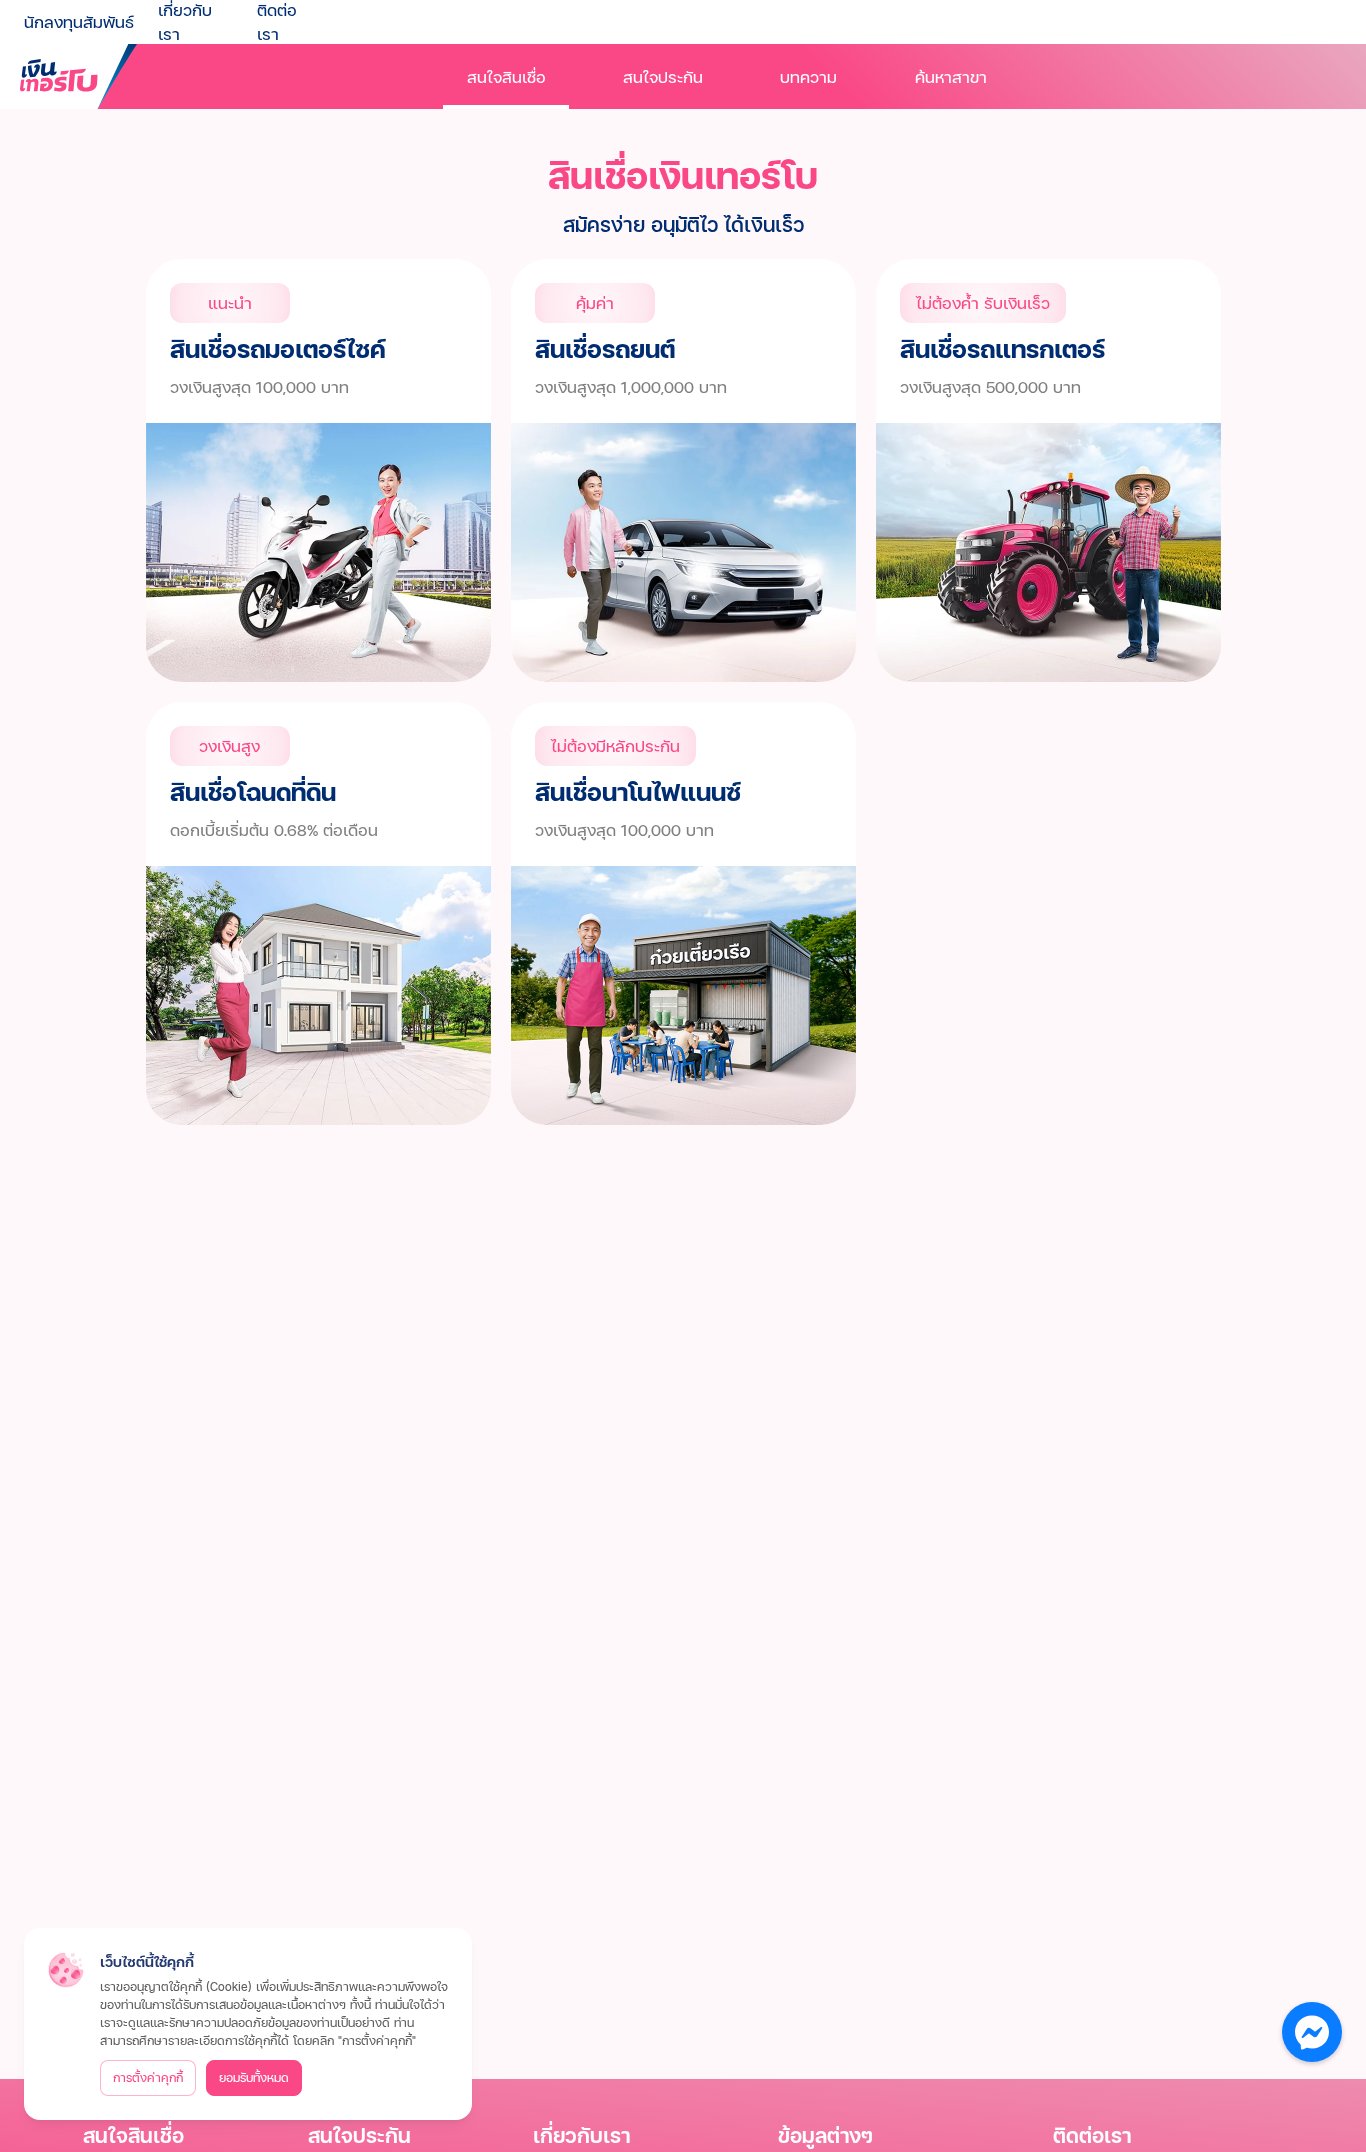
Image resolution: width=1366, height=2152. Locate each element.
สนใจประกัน (663, 76)
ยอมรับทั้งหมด (254, 2077)
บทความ (808, 76)
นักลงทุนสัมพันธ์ (79, 21)
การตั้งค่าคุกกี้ (148, 2077)
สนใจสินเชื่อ (506, 76)
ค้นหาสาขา (951, 76)
